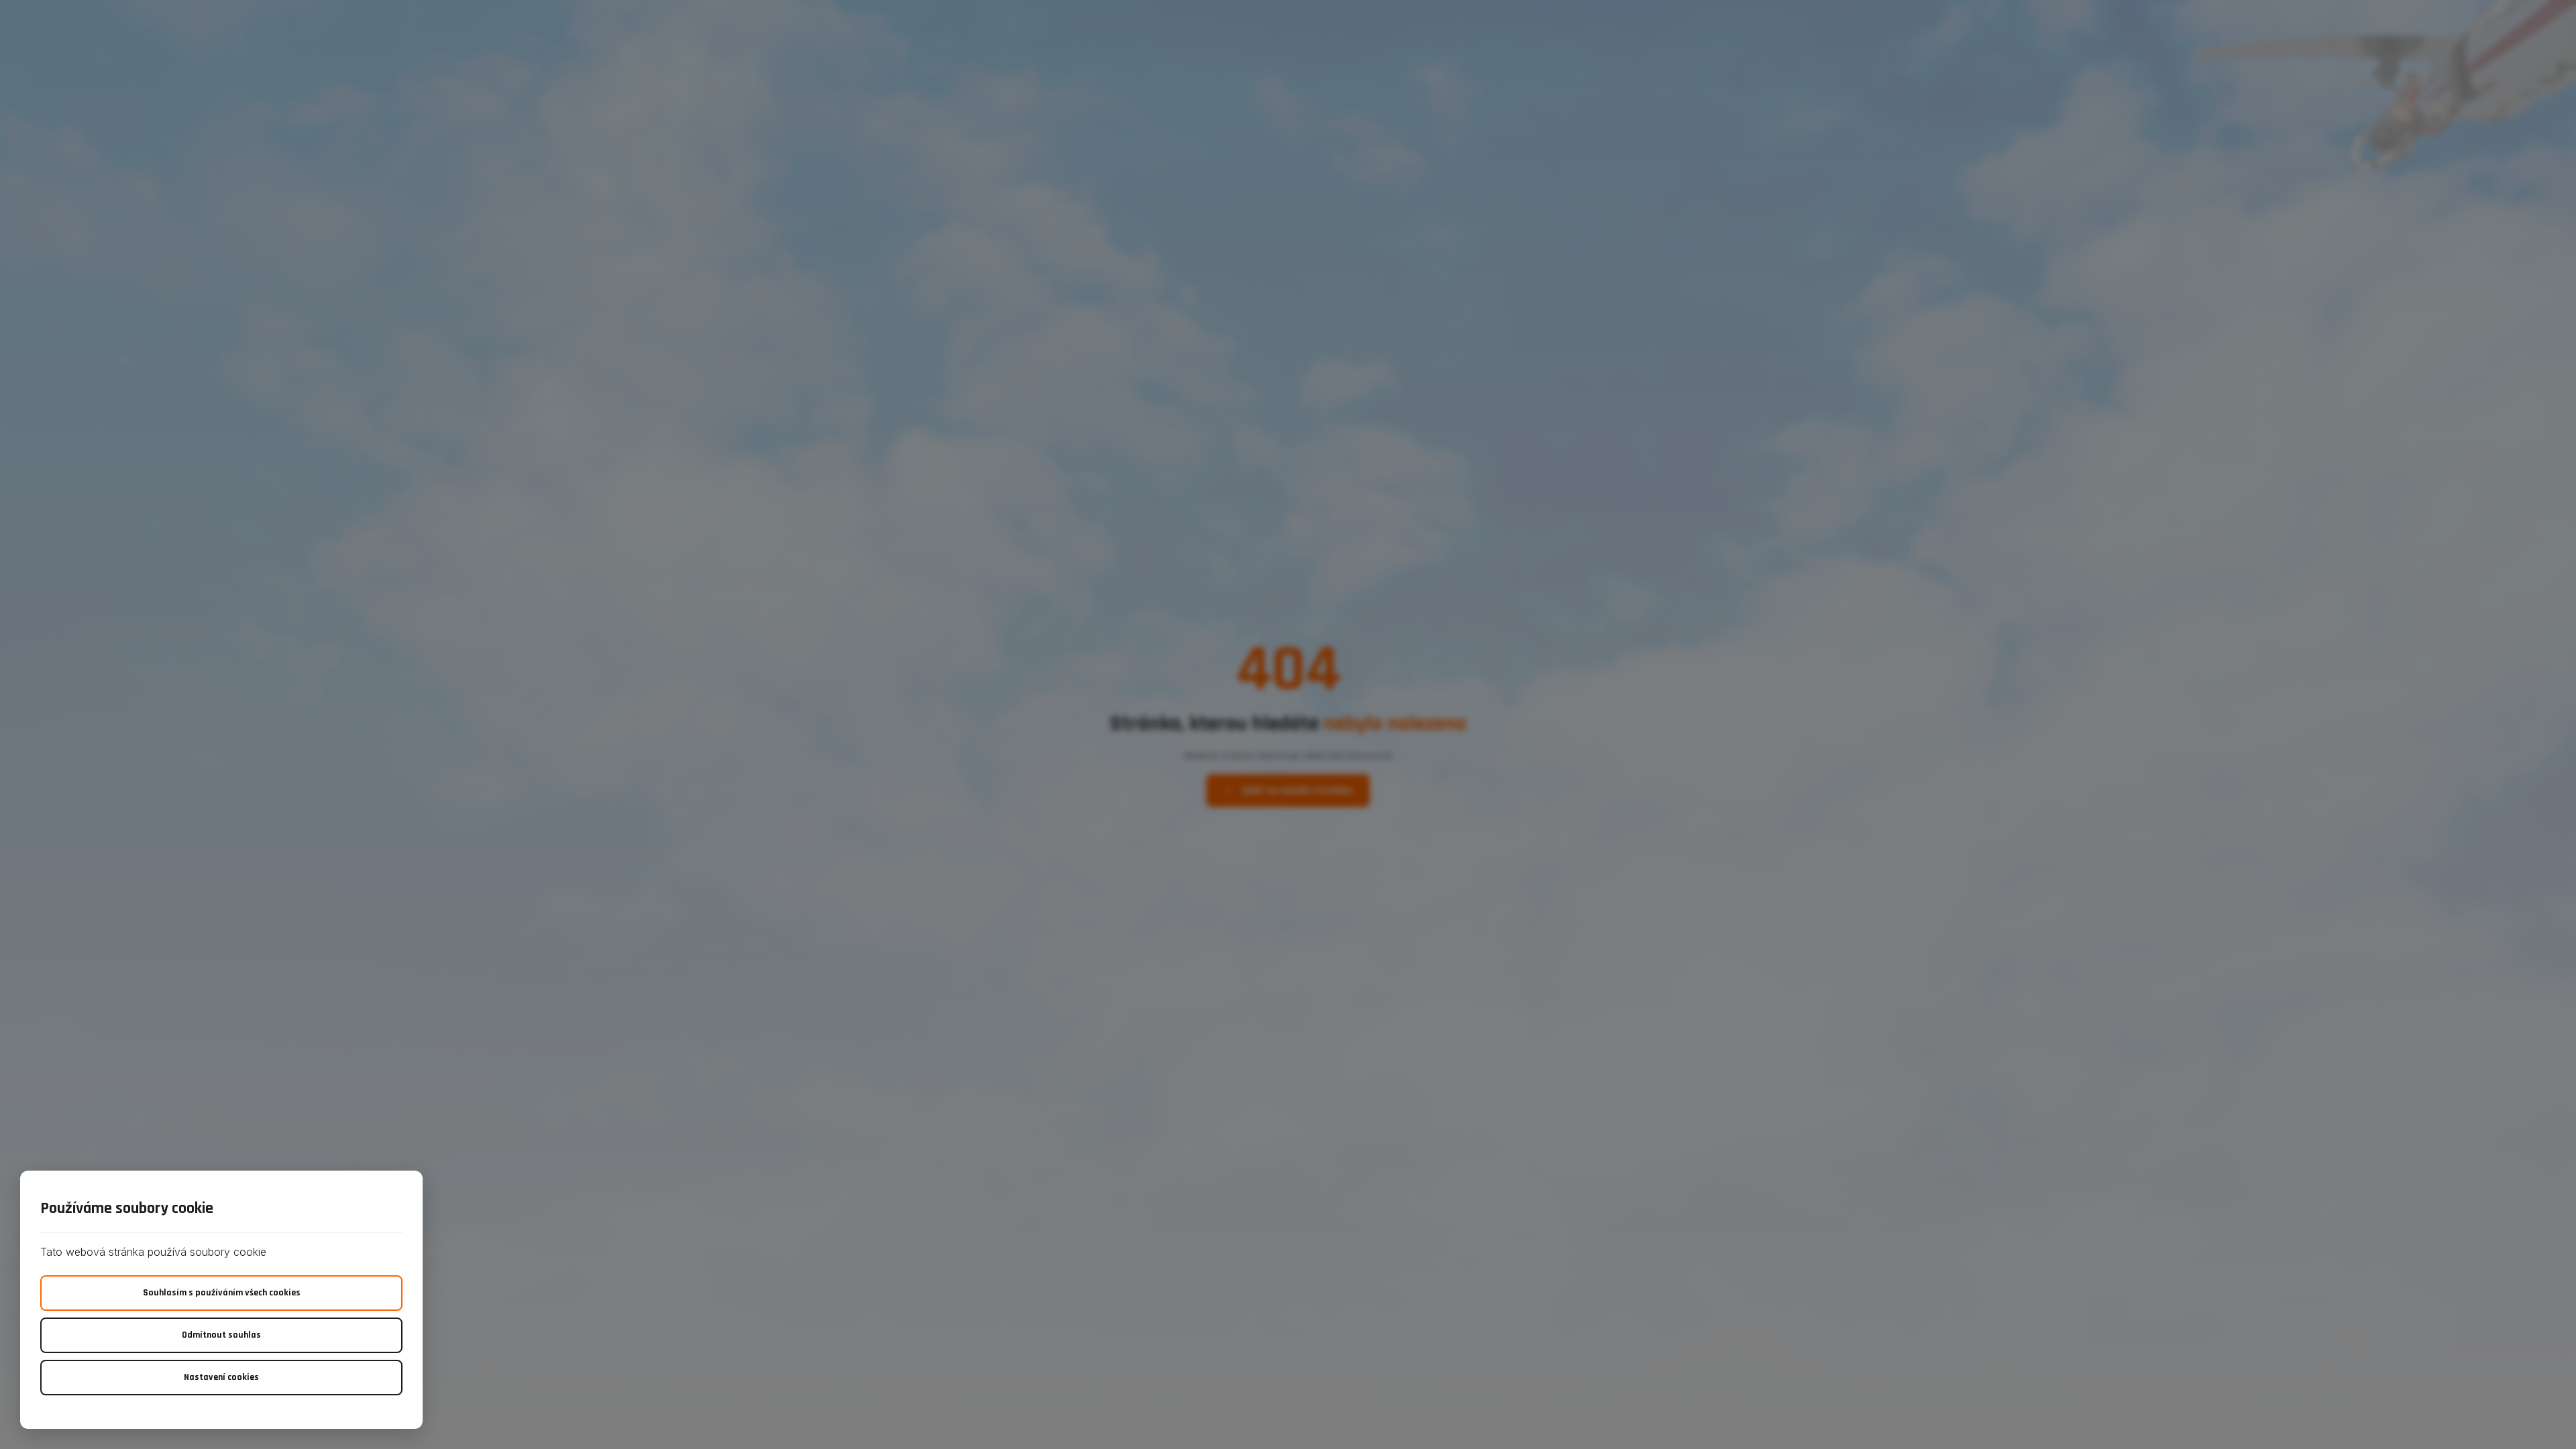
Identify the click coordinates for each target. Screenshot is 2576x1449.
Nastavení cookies (221, 1377)
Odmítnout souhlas (221, 1335)
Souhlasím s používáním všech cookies (222, 1293)
